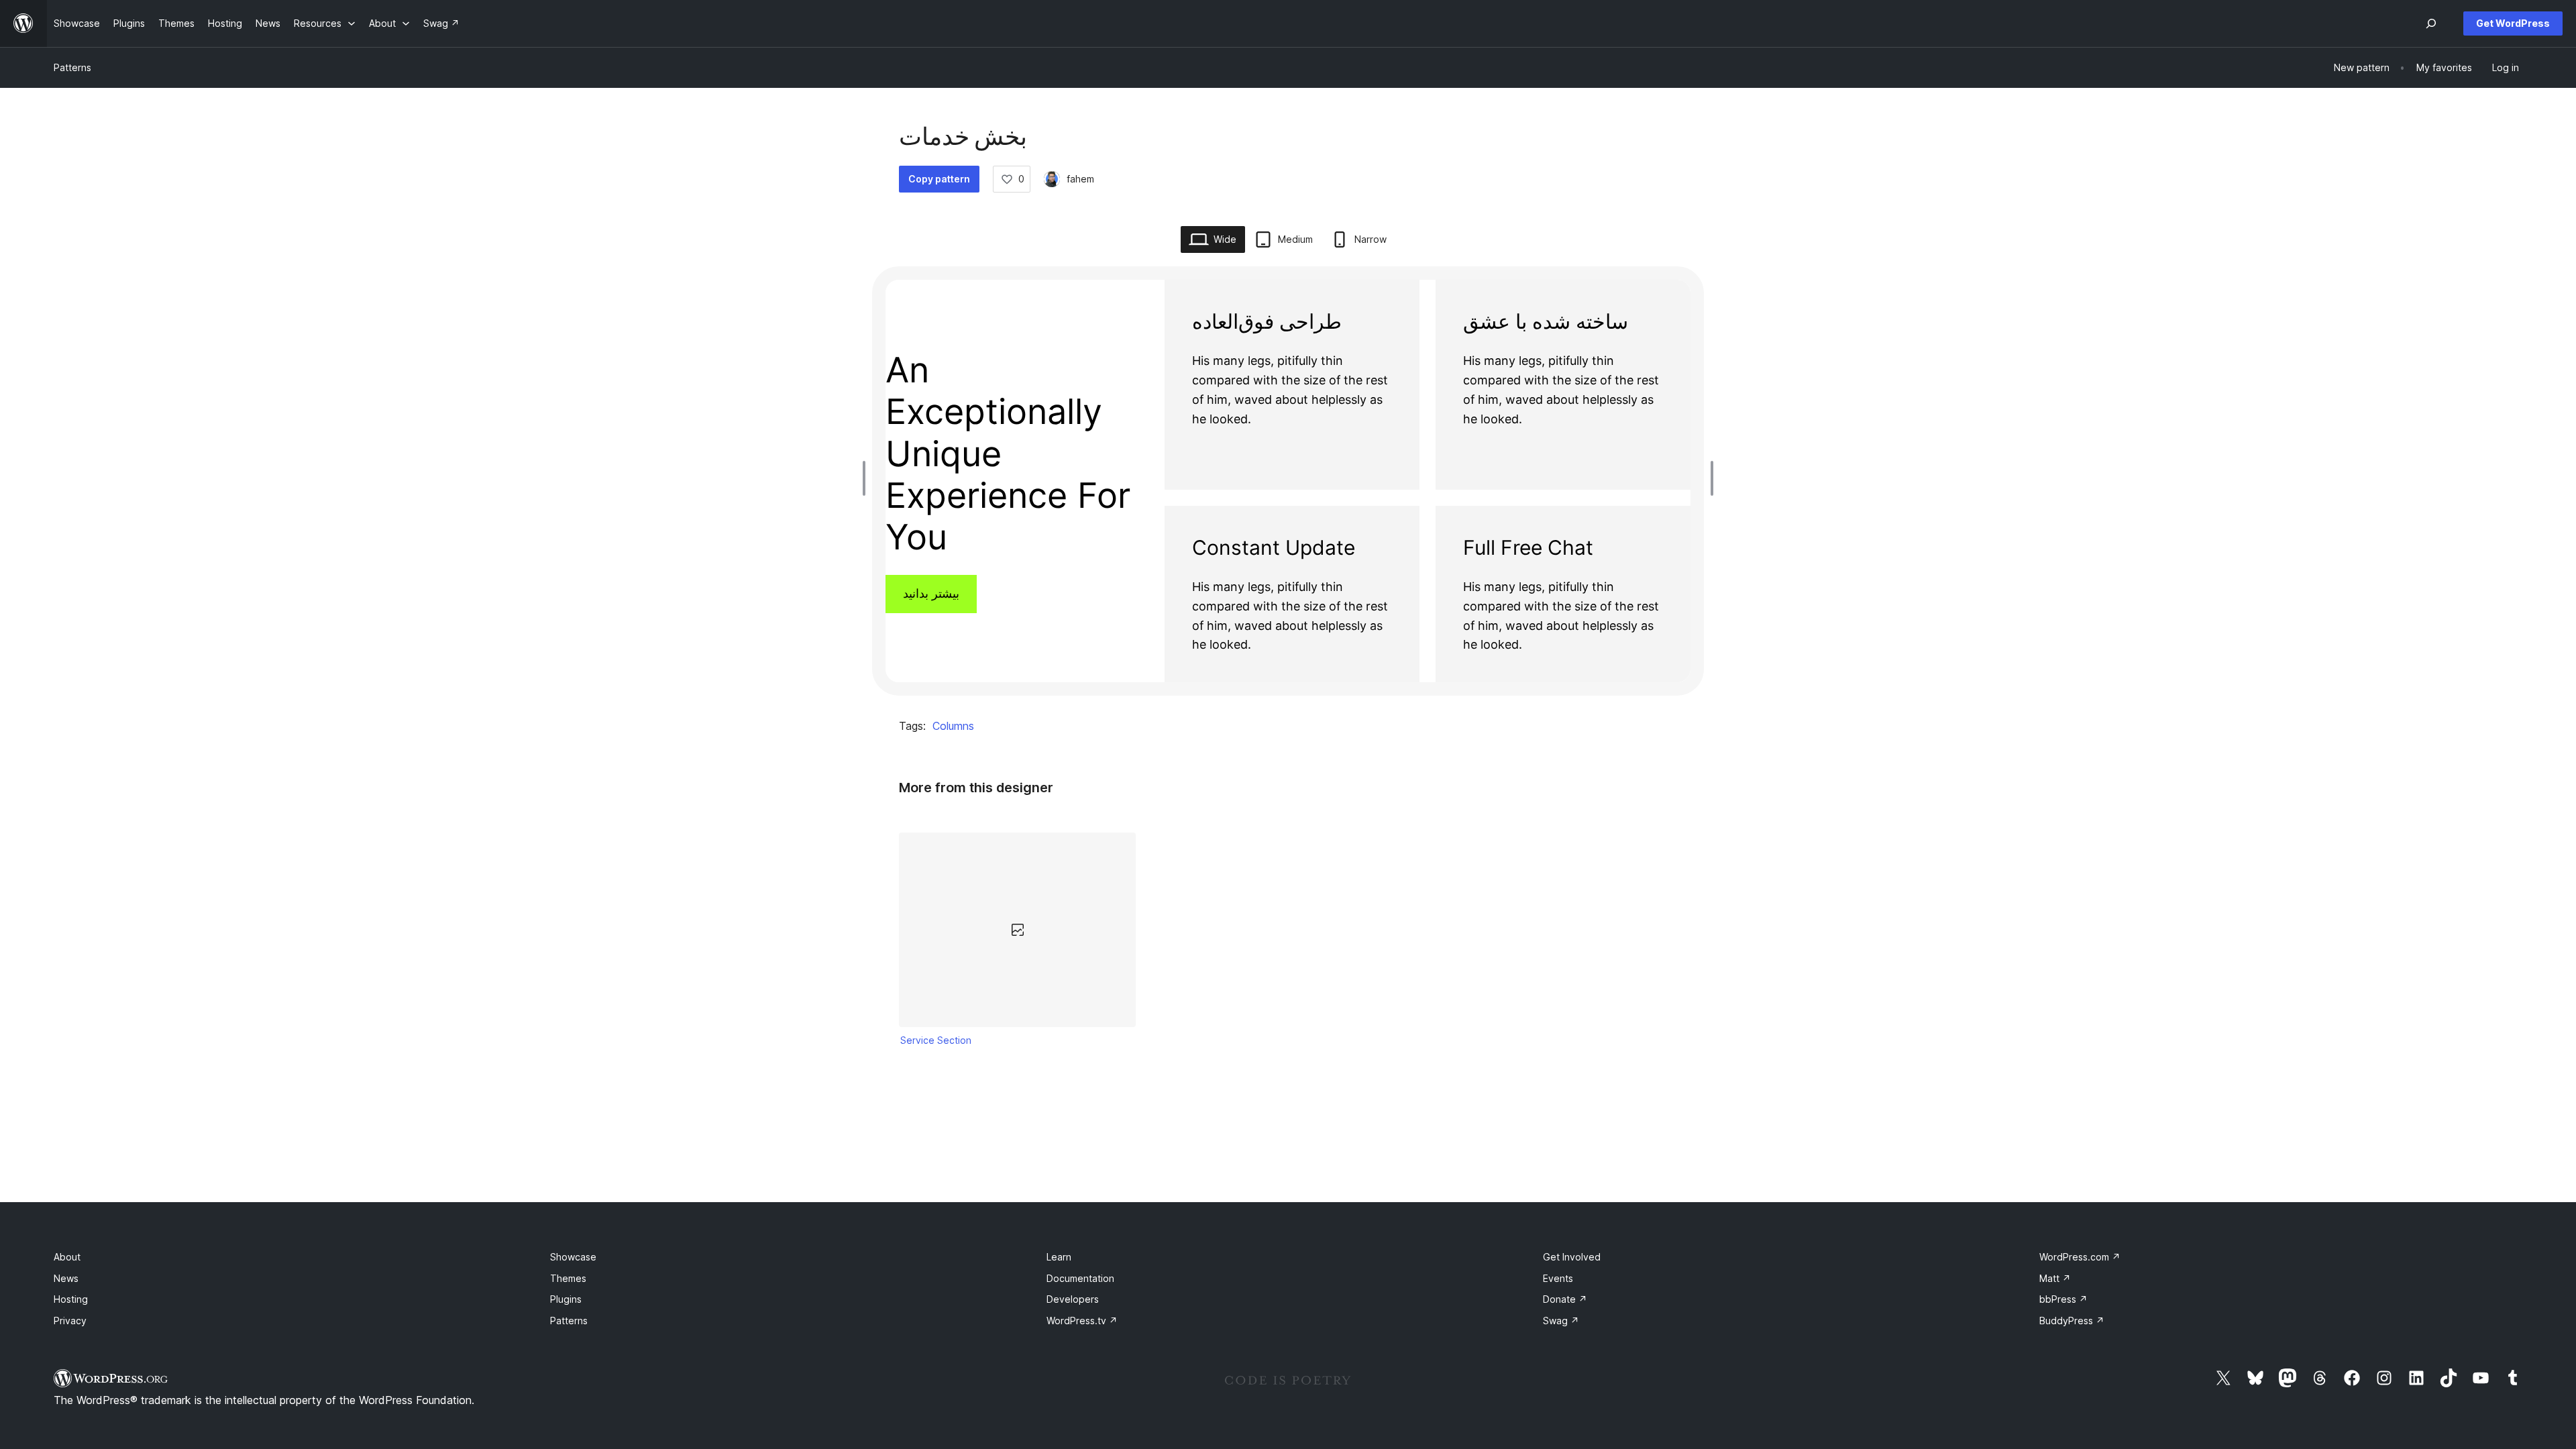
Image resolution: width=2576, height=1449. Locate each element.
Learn (1059, 1257)
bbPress (2063, 1299)
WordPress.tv (1082, 1321)
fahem (1080, 179)
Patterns (72, 67)
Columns (953, 726)
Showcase (573, 1257)
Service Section (936, 1040)
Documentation (1080, 1278)
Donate (1565, 1299)
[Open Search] (2431, 23)
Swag (1561, 1321)
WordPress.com (2080, 1257)
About (67, 1257)
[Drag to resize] (867, 478)
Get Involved (1572, 1257)
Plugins (566, 1299)
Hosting (71, 1299)
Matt (2055, 1278)
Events (1558, 1278)
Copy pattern (939, 179)
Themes (568, 1278)
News (66, 1278)
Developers (1073, 1299)
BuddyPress (2072, 1321)
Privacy (70, 1321)
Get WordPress (2513, 23)
